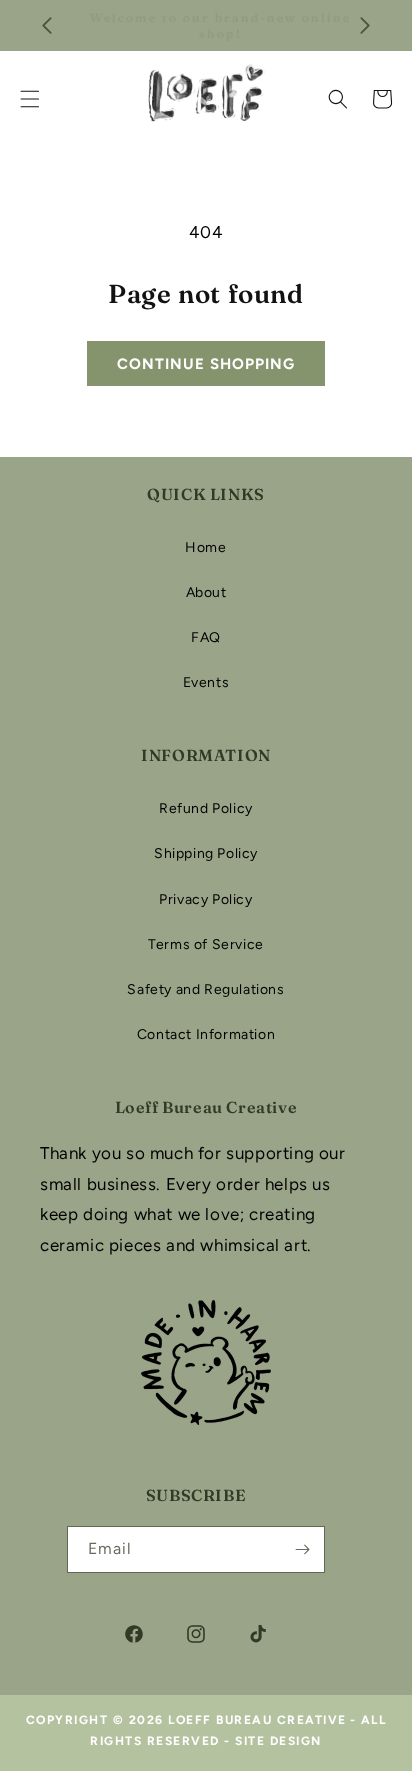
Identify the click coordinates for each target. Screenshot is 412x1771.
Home (205, 547)
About (206, 592)
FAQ (206, 637)
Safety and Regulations (205, 989)
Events (206, 682)
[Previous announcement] (47, 26)
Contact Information (206, 1034)
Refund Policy (206, 808)
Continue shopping (206, 364)
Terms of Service (206, 944)
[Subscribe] (302, 1549)
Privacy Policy (205, 899)
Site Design (278, 1741)
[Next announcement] (365, 26)
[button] (338, 99)
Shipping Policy (206, 853)
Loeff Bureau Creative (257, 1720)
